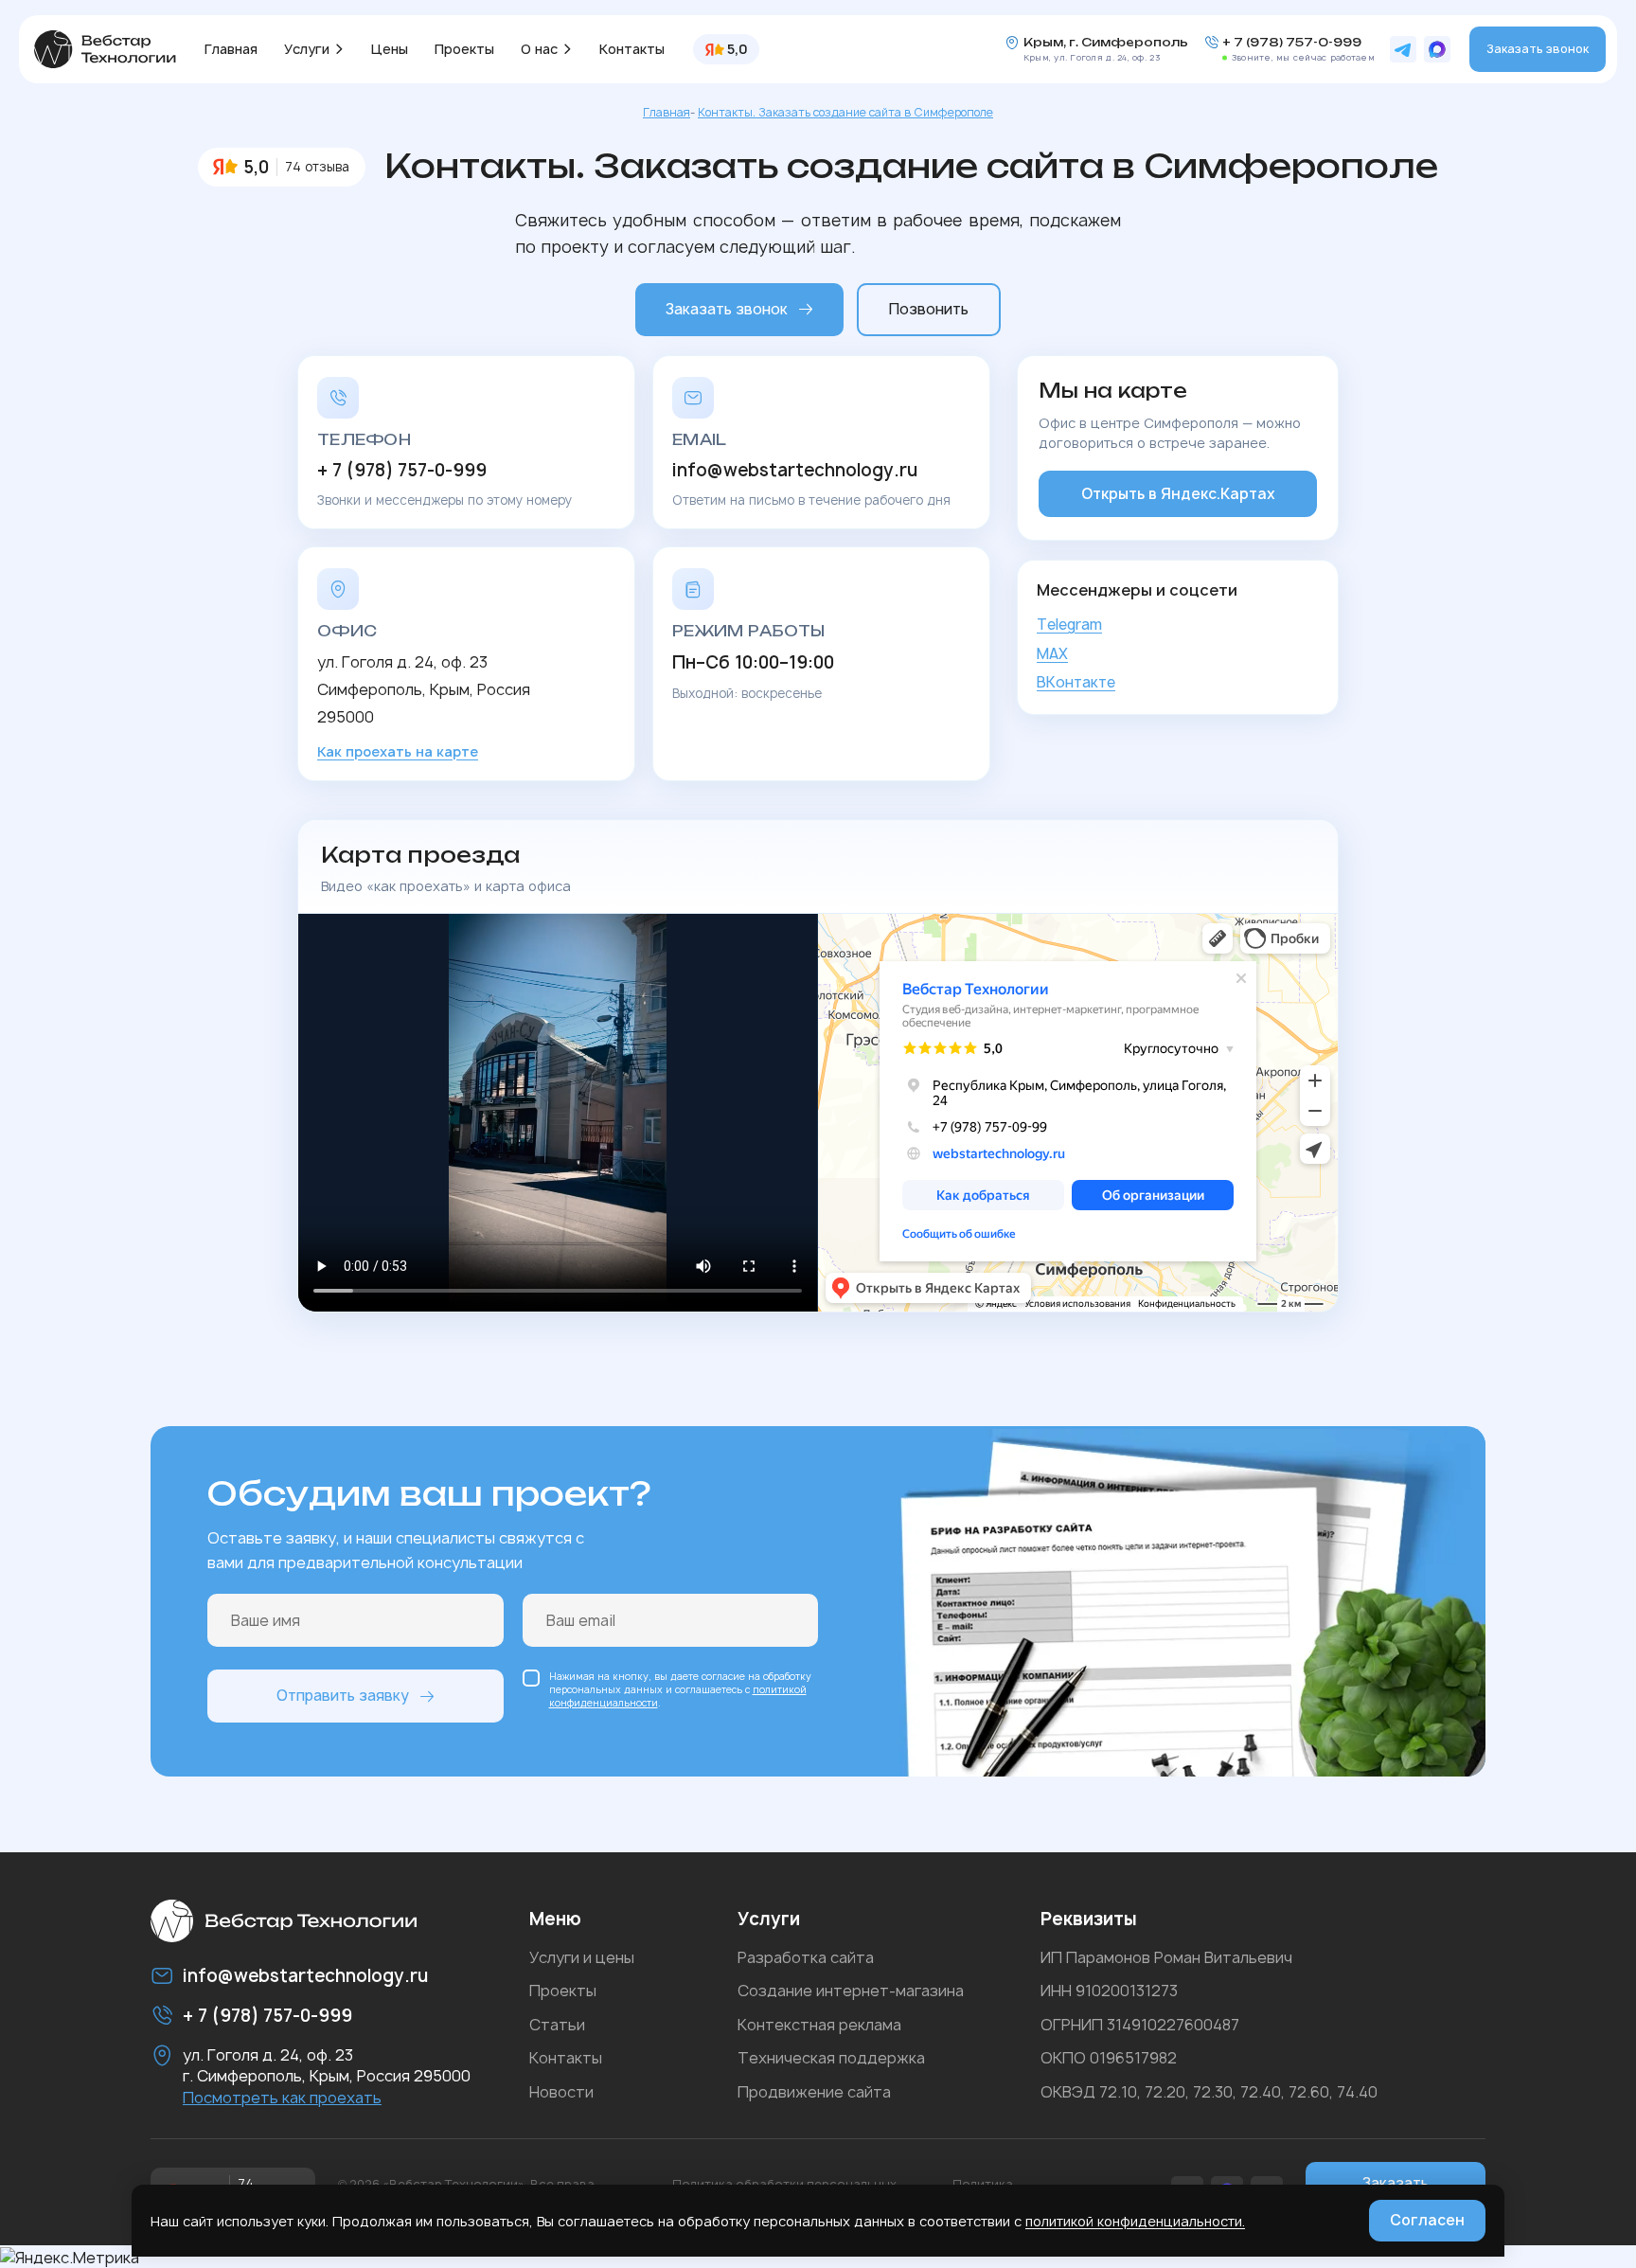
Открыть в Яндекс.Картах (1178, 494)
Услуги (307, 49)
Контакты (632, 49)
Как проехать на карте (398, 751)
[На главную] (105, 49)
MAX (1052, 654)
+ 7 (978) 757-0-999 (1292, 43)
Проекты (464, 49)
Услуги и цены (582, 1957)
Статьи (557, 2025)
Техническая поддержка (831, 2058)
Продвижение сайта (814, 2092)
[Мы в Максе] (1437, 49)
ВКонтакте (1076, 682)
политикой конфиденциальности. (1135, 2221)
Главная (231, 49)
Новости (561, 2092)
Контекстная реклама (819, 2025)
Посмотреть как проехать (282, 2098)
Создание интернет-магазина (851, 1991)
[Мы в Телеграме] (1403, 49)
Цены (390, 49)
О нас (539, 49)
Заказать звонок (1538, 49)
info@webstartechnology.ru (795, 471)
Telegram (1069, 625)
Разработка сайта (806, 1957)
